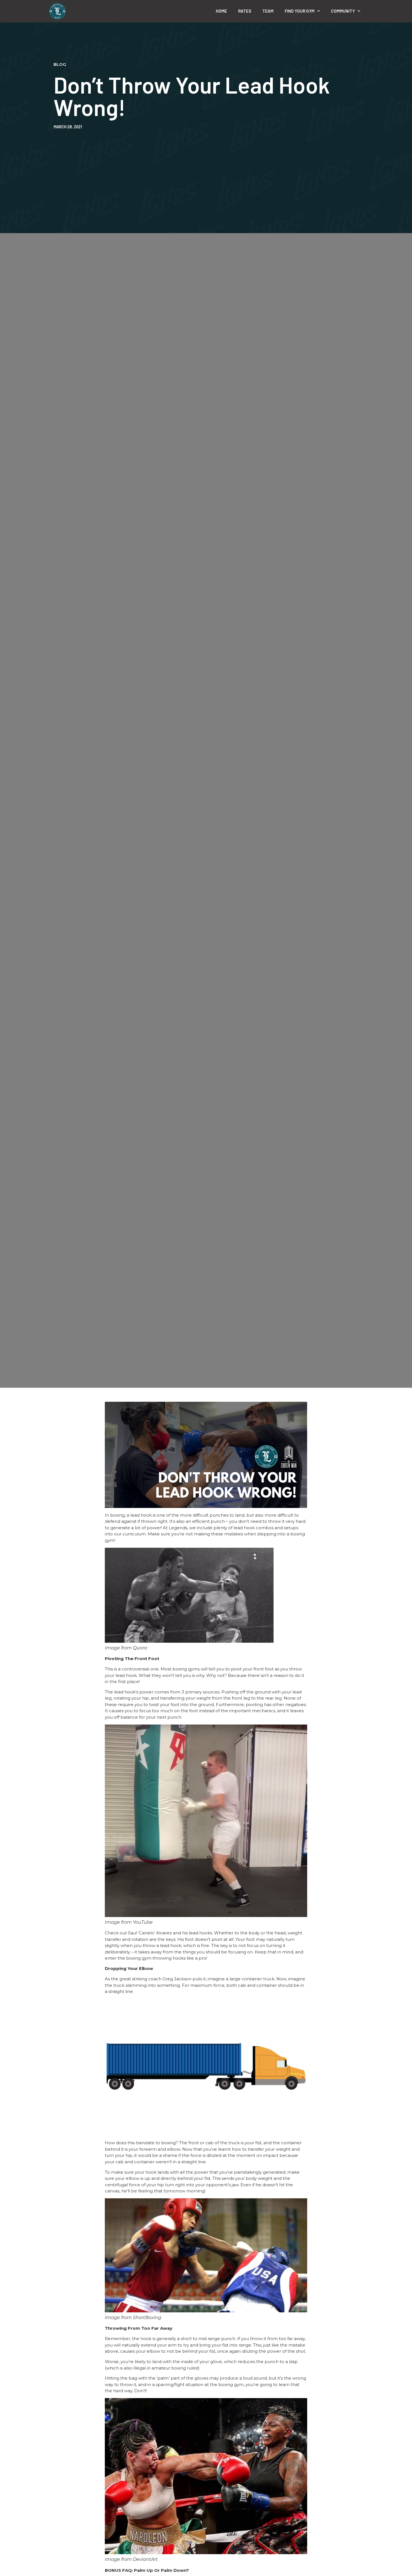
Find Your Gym (300, 11)
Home (221, 11)
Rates (245, 11)
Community (343, 11)
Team (268, 11)
